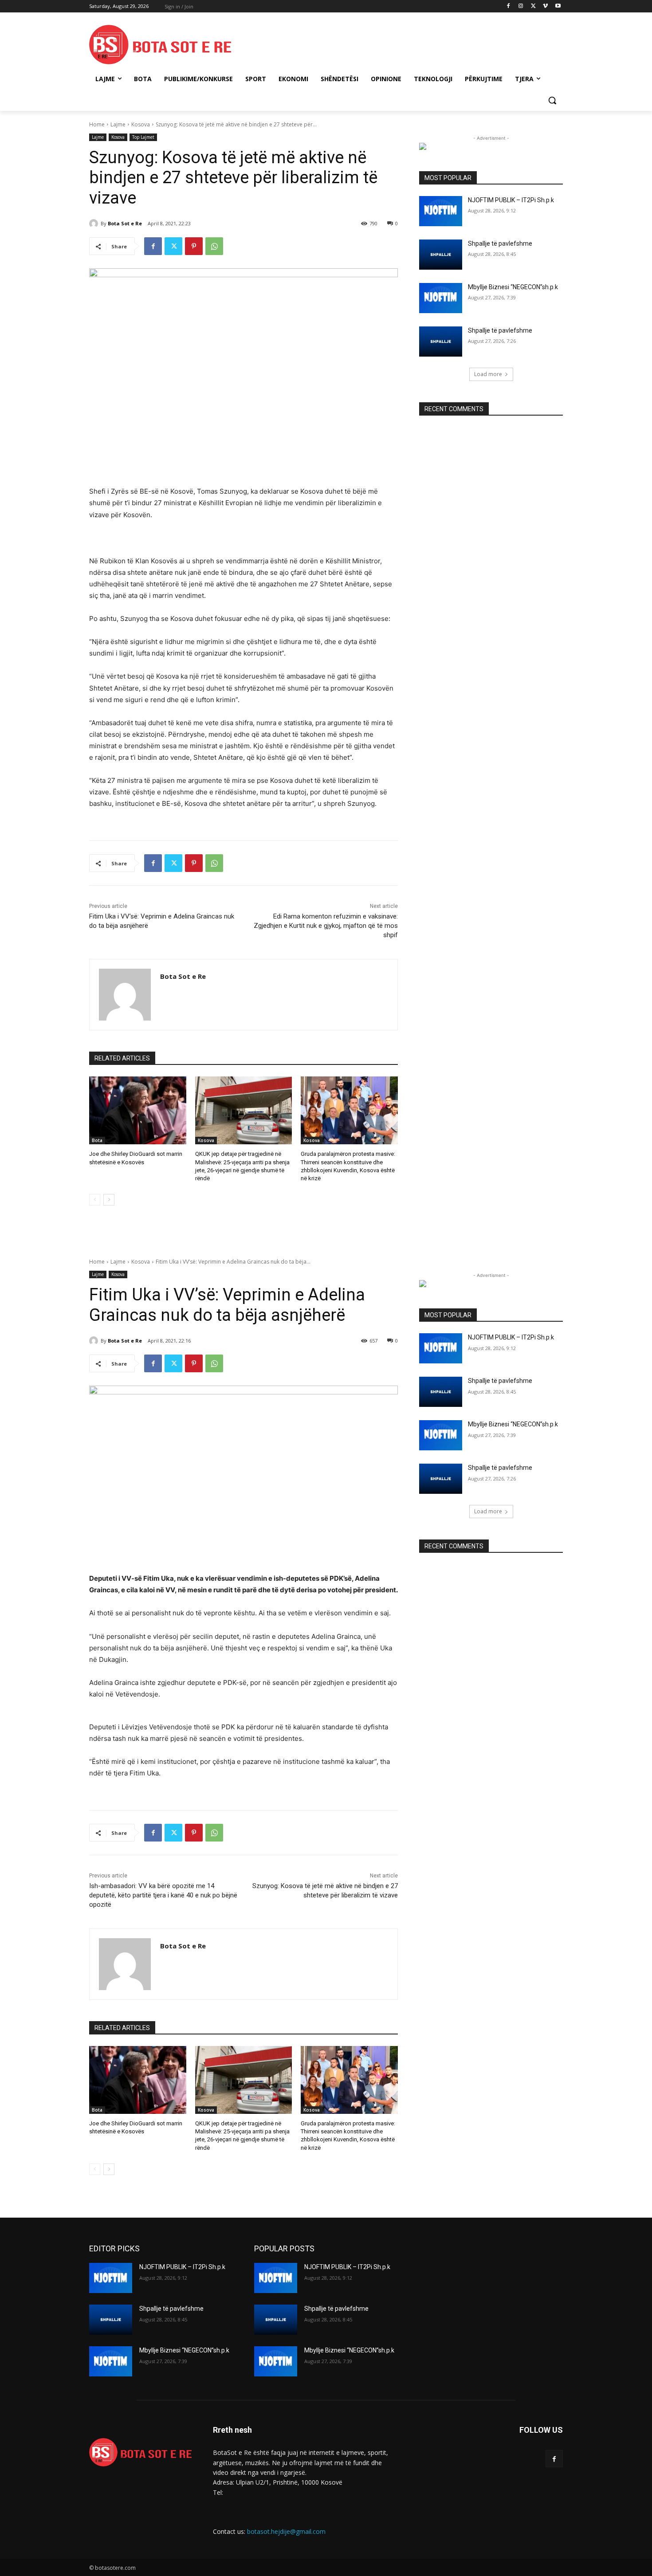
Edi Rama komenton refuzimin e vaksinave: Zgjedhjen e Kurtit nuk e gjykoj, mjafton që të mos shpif (326, 926)
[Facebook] (509, 6)
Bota (97, 1140)
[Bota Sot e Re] (95, 224)
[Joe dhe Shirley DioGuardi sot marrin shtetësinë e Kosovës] (138, 1110)
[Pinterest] (194, 246)
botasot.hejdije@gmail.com (286, 2531)
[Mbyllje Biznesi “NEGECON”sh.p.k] (441, 298)
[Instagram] (521, 6)
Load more (488, 374)
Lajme (118, 124)
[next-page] (109, 1200)
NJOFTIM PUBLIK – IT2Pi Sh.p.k (511, 200)
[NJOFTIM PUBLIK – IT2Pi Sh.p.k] (441, 211)
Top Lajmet (143, 137)
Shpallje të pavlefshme (500, 243)
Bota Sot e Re (125, 223)
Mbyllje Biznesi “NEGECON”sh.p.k (513, 287)
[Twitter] (533, 6)
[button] (552, 100)
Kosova (141, 124)
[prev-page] (95, 1200)
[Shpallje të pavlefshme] (441, 255)
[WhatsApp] (214, 246)
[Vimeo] (545, 6)
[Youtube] (558, 6)
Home (97, 124)
